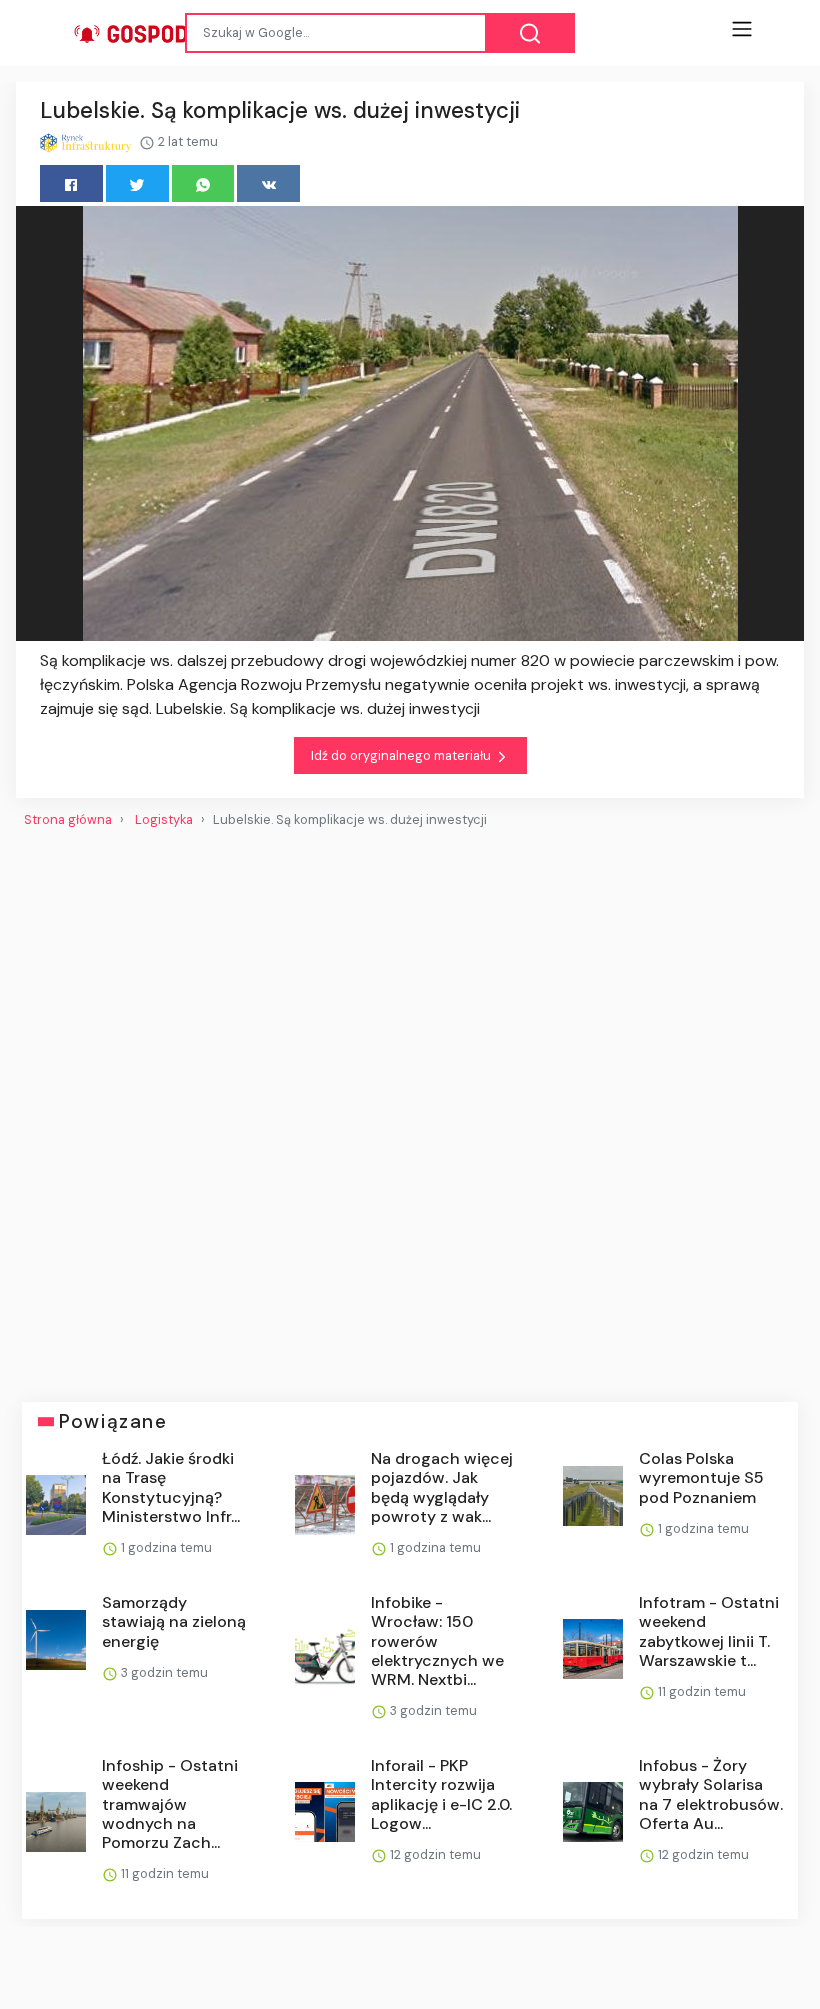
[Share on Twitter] (137, 183)
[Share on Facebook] (71, 183)
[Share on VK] (268, 183)
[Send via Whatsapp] (203, 183)
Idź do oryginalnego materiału (402, 755)
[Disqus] (410, 1107)
